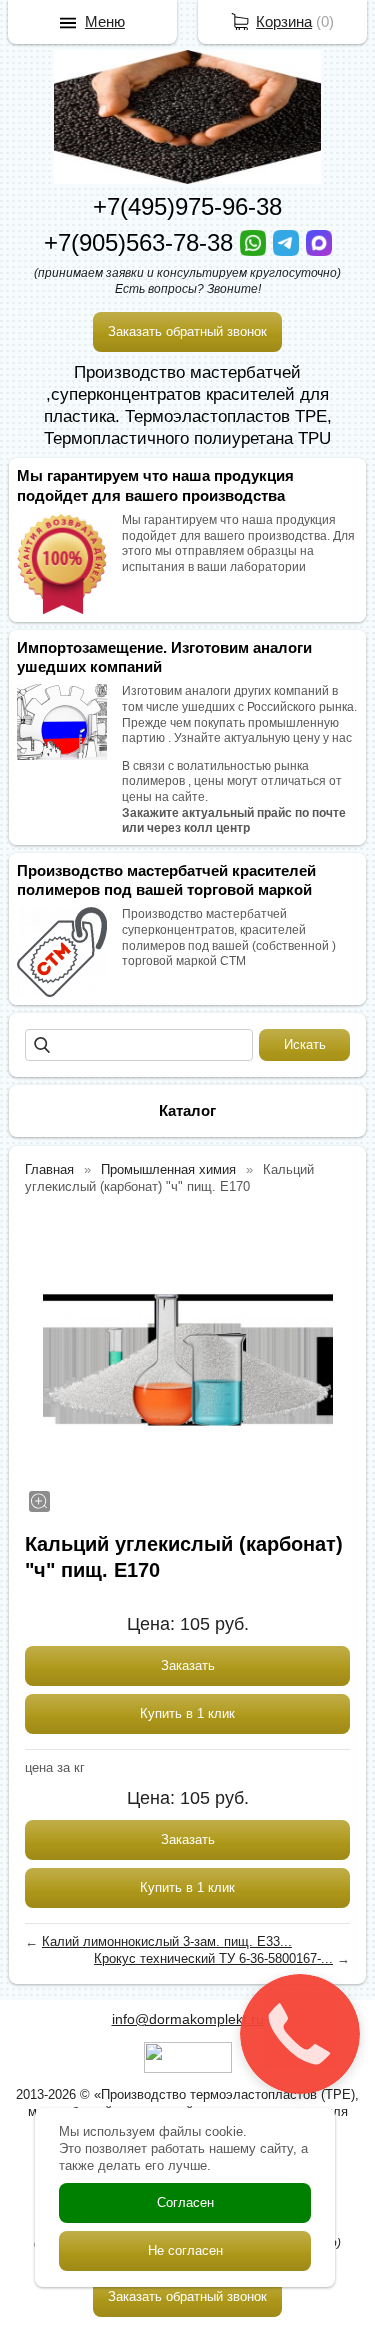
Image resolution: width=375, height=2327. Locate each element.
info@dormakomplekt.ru (188, 2019)
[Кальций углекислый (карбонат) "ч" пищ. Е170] (187, 1361)
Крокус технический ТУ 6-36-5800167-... (213, 1958)
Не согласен (185, 2250)
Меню (105, 21)
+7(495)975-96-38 (187, 206)
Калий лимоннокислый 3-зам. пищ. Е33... (167, 1941)
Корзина (284, 21)
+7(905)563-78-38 (142, 242)
